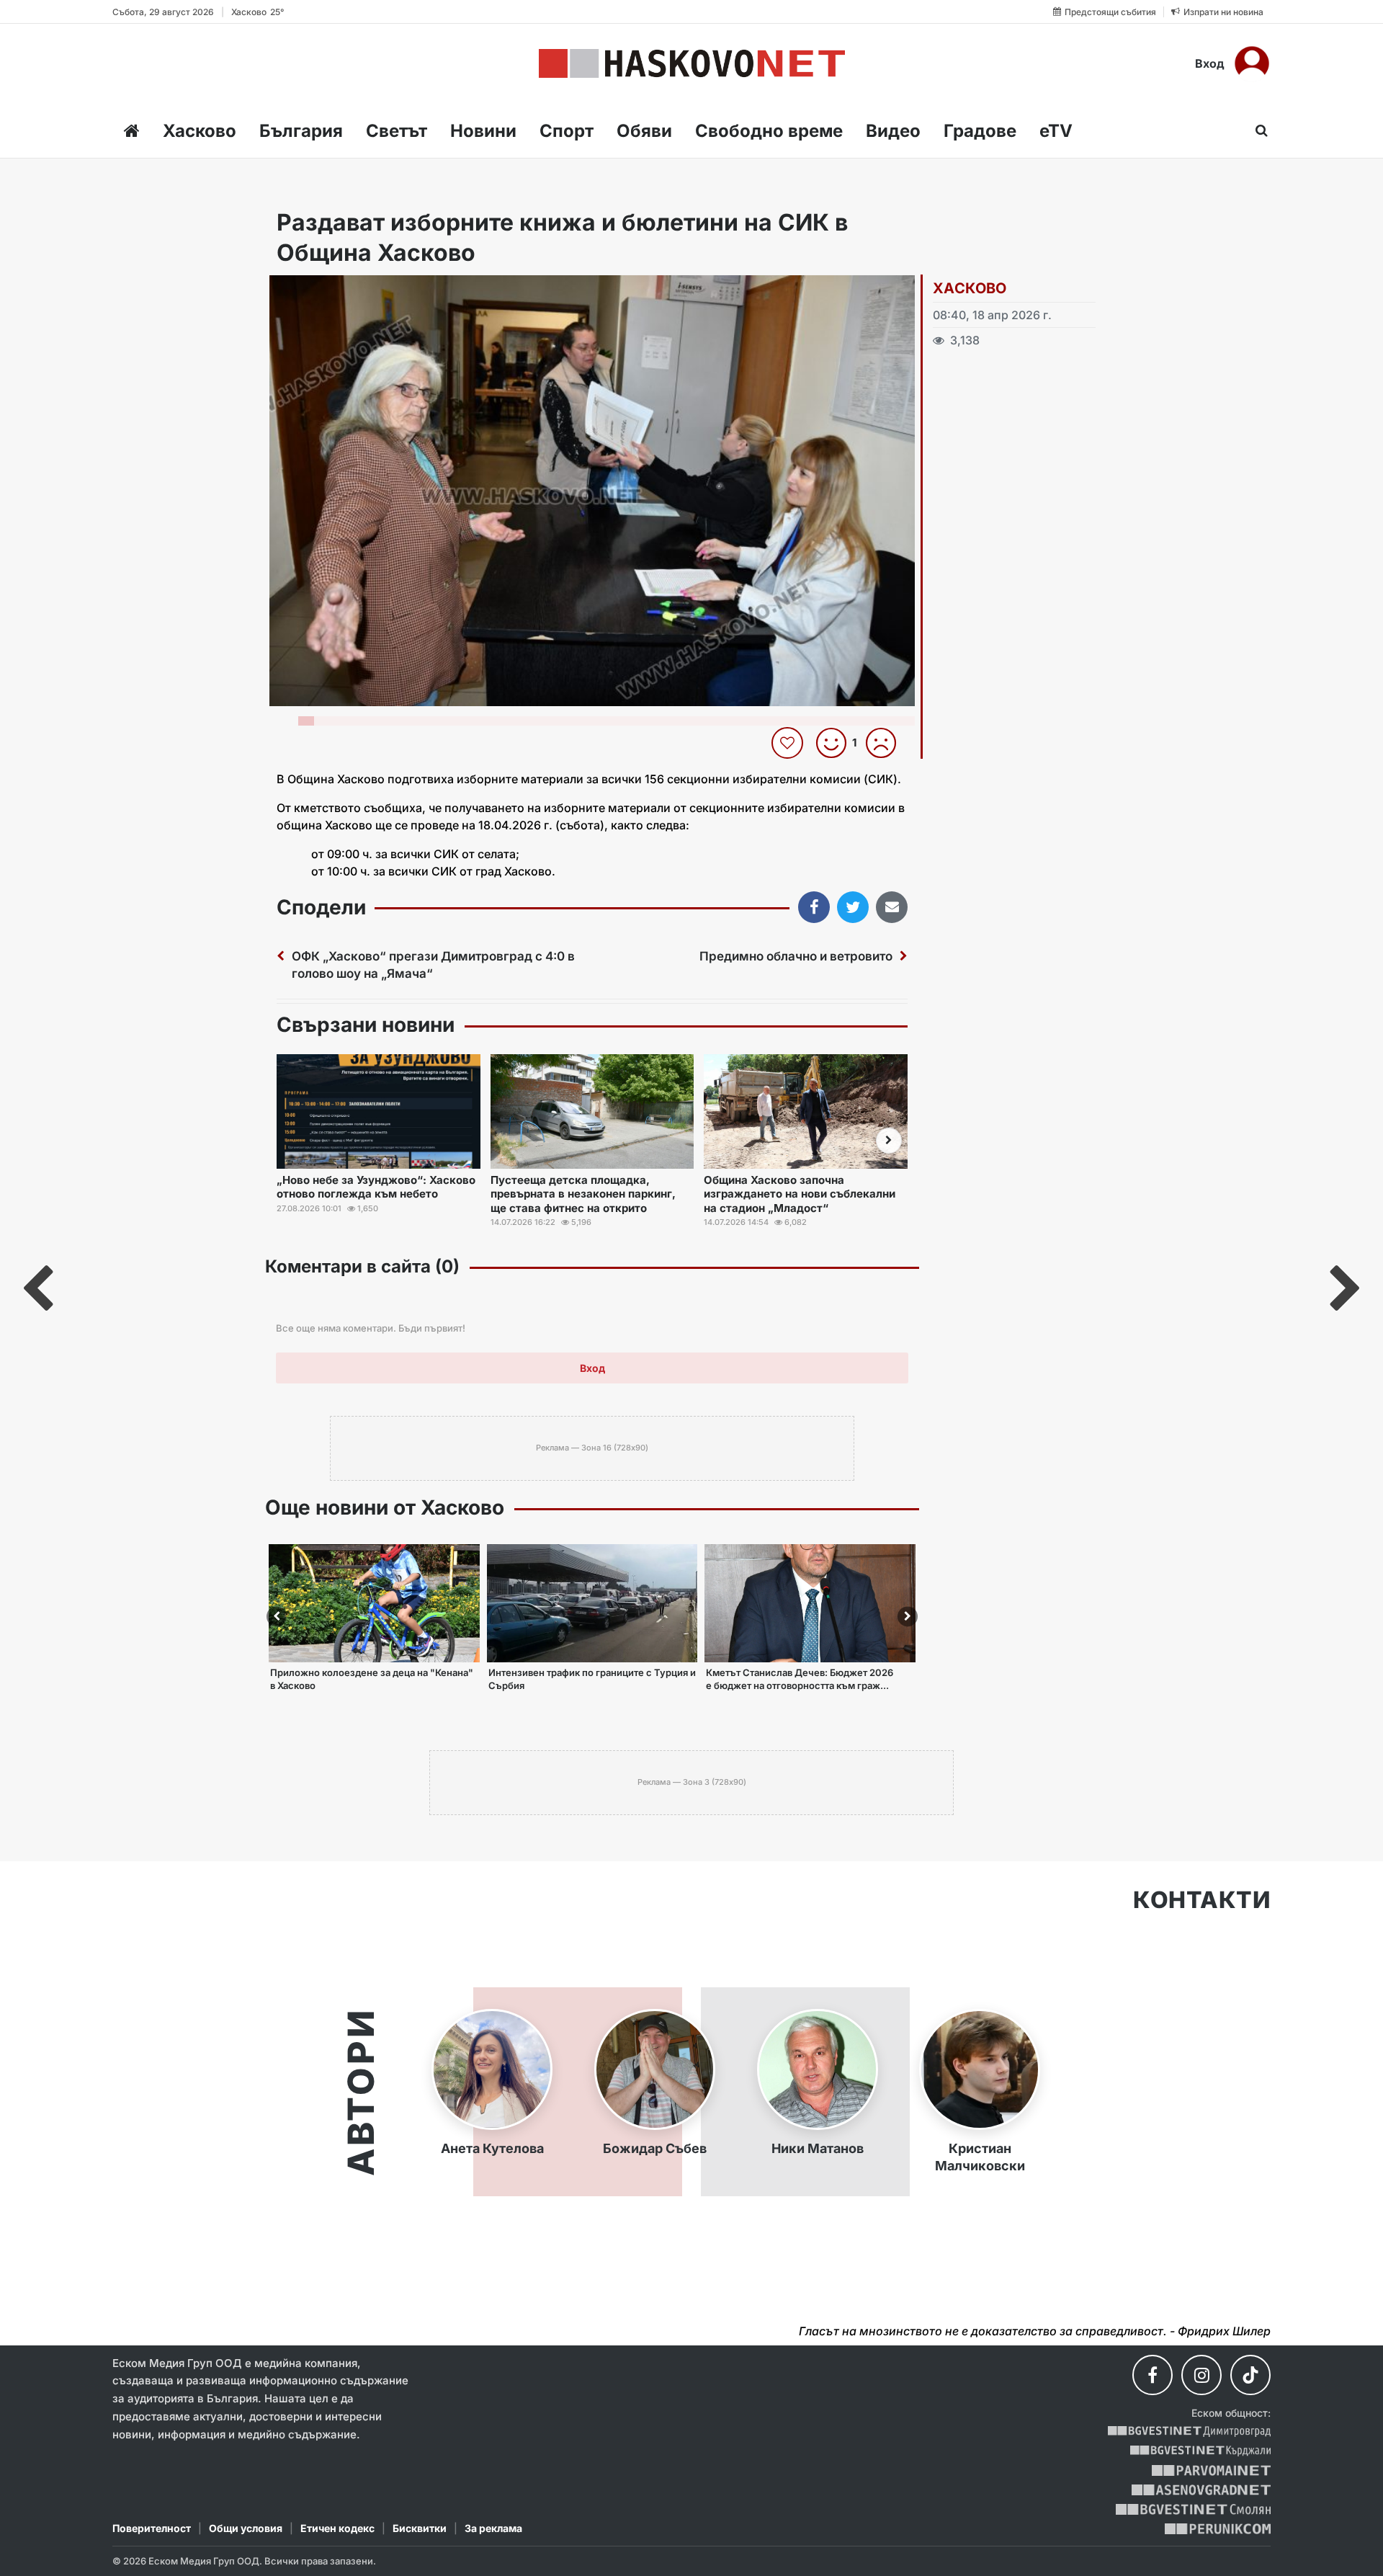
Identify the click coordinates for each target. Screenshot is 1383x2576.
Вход (1210, 63)
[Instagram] (1201, 2375)
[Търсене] (1257, 130)
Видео (893, 131)
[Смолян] (1193, 2509)
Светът (397, 131)
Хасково (200, 131)
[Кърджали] (1200, 2451)
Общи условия (246, 2528)
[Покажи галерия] (899, 316)
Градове (980, 131)
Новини (483, 131)
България (301, 131)
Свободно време (769, 131)
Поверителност (152, 2528)
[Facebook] (1152, 2375)
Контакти (1202, 1900)
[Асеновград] (1201, 2490)
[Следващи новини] (889, 1141)
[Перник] (1218, 2529)
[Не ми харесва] (886, 743)
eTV (1056, 131)
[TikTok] (1250, 2375)
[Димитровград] (1189, 2432)
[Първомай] (1211, 2470)
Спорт (567, 131)
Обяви (644, 131)
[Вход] (1252, 63)
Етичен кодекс (337, 2528)
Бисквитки (420, 2528)
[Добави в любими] (789, 743)
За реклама (493, 2528)
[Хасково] (692, 63)
